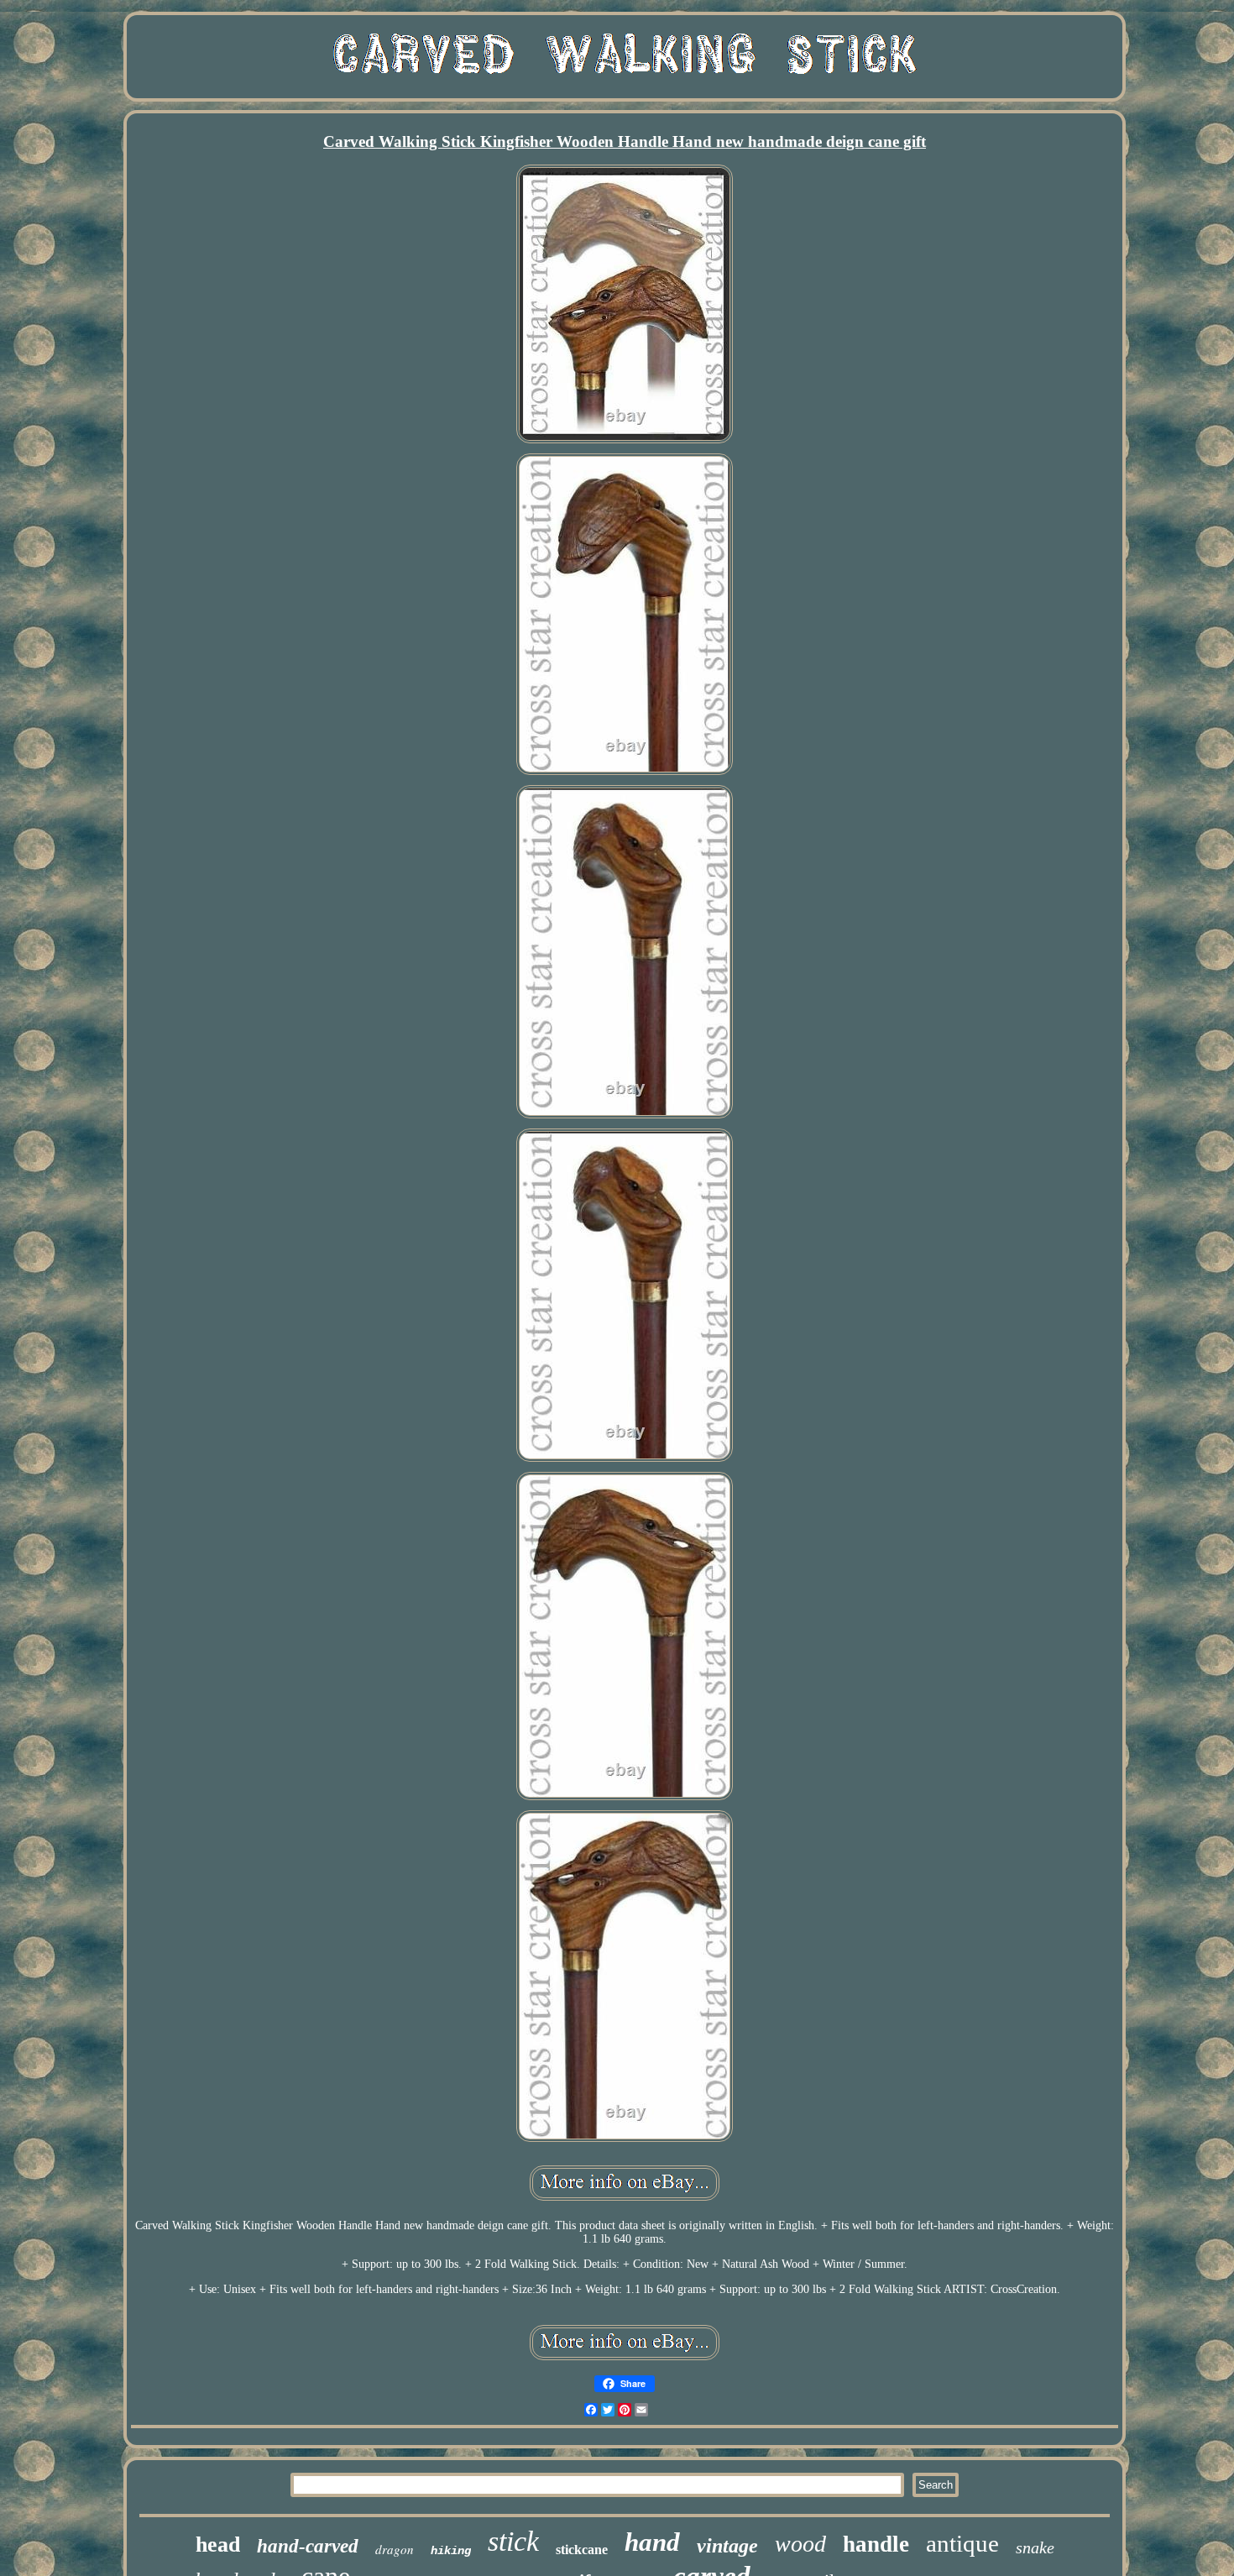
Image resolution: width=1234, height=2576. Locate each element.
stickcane (582, 2550)
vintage (727, 2546)
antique (962, 2543)
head (218, 2545)
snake (1035, 2547)
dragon (395, 2549)
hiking (451, 2551)
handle (876, 2544)
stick (513, 2541)
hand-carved (308, 2546)
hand (652, 2542)
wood (800, 2544)
